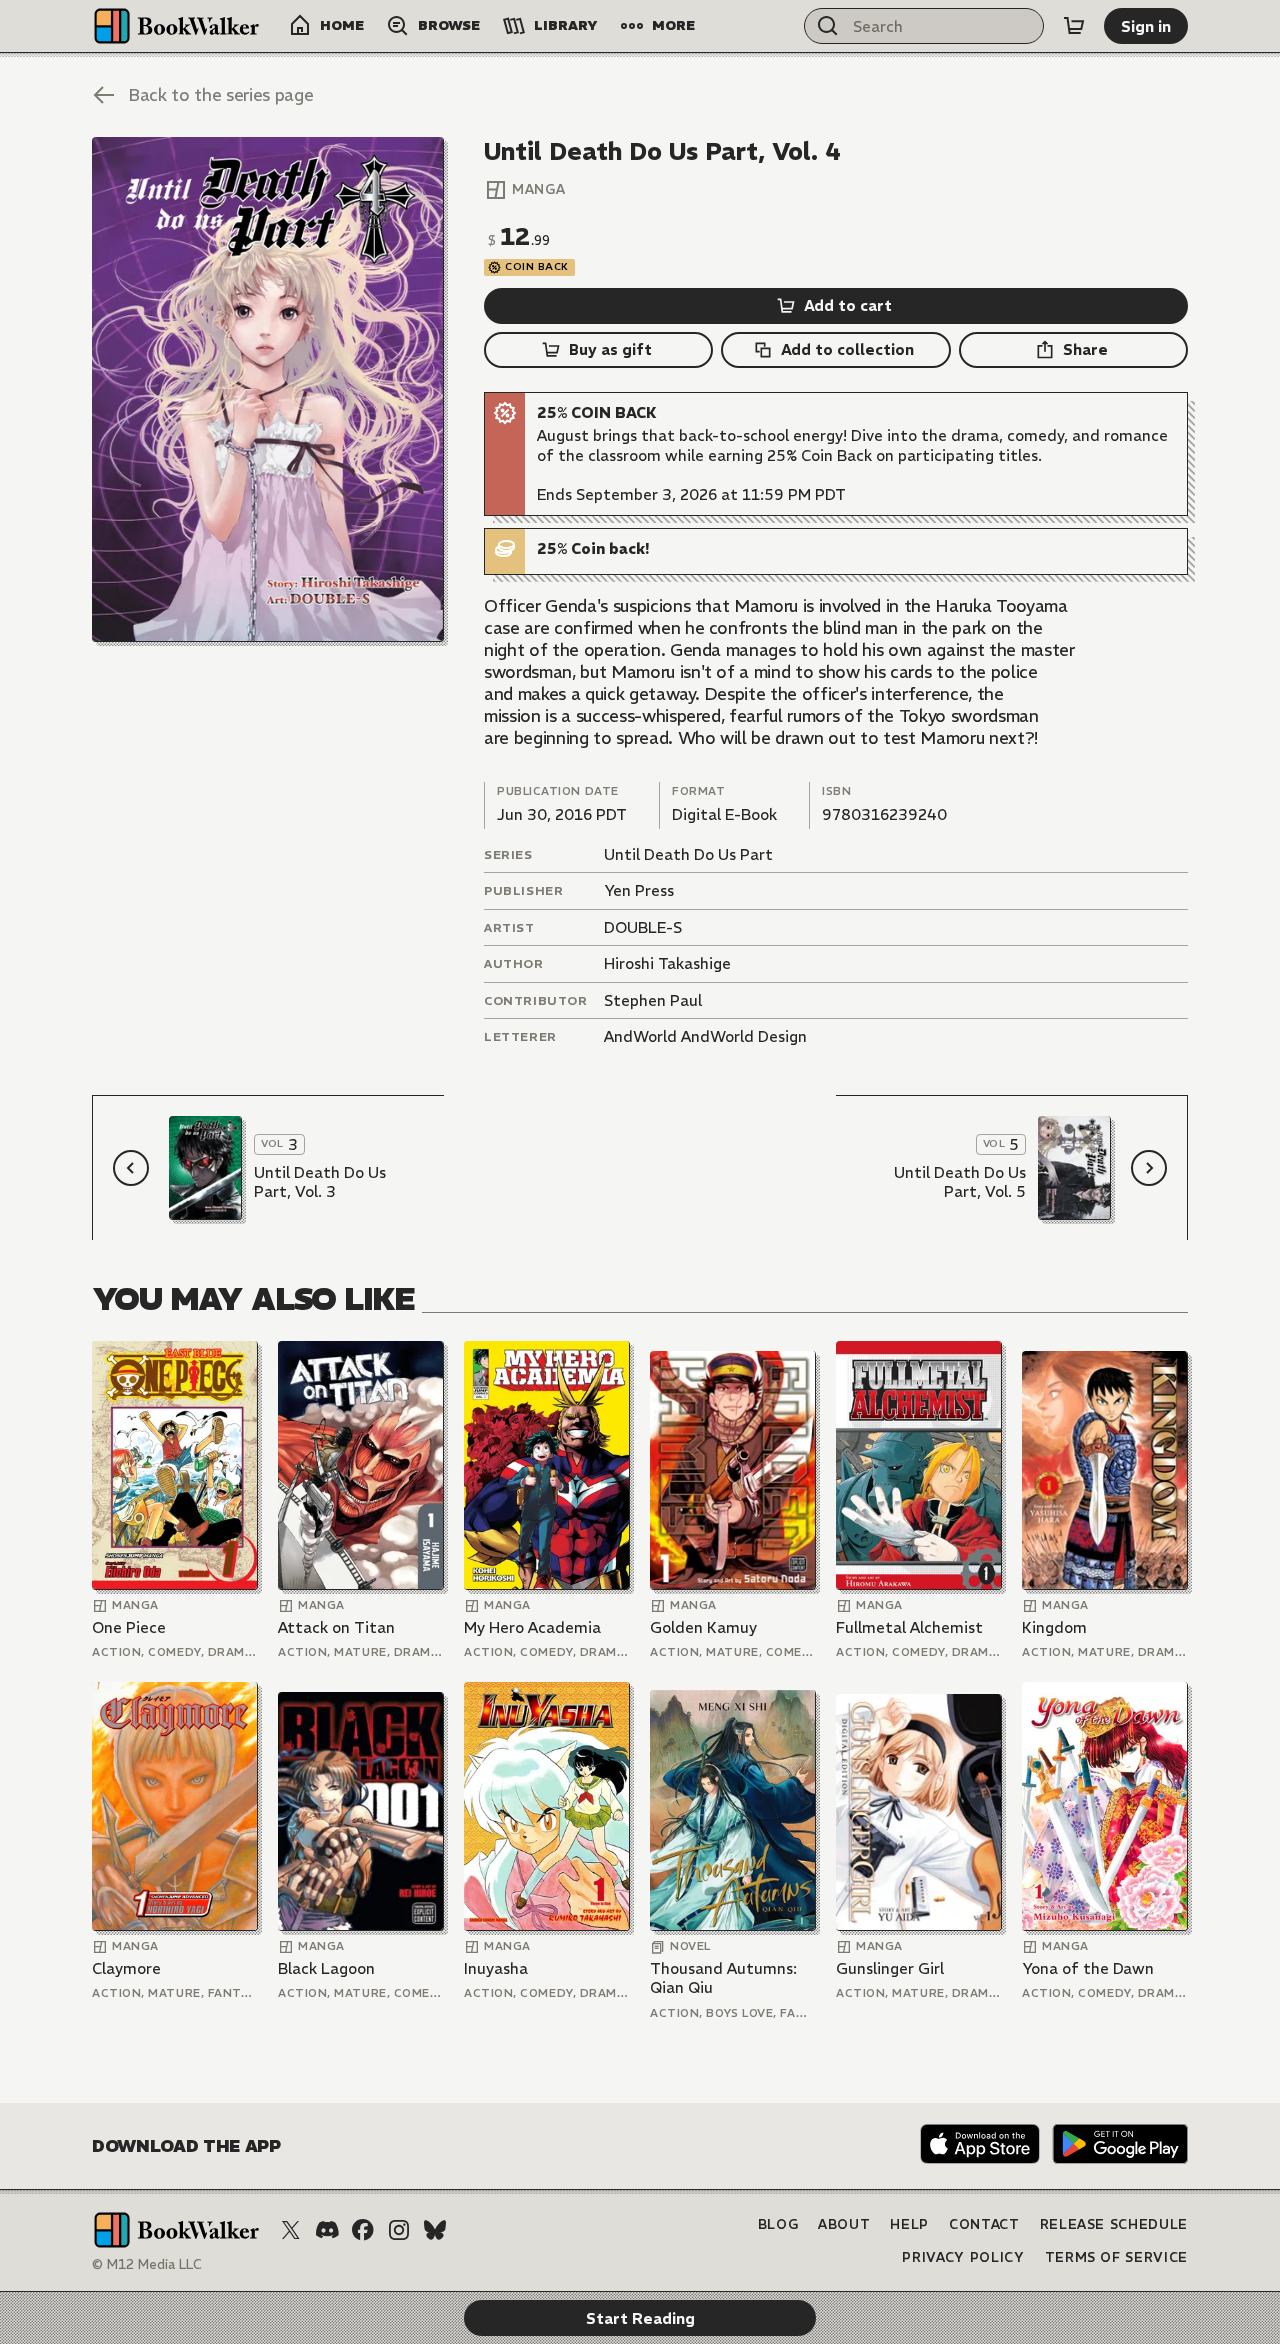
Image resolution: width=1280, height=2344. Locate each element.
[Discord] (327, 2230)
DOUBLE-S (643, 927)
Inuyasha (496, 1968)
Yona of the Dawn (1088, 1968)
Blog (778, 2224)
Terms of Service (1116, 2257)
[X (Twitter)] (291, 2230)
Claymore (126, 1968)
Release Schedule (1114, 2224)
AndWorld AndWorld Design (705, 1036)
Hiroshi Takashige (667, 963)
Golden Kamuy (703, 1627)
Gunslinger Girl (890, 1968)
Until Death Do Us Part (688, 854)
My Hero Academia (532, 1627)
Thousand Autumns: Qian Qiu (723, 1978)
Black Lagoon (326, 1968)
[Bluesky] (435, 2230)
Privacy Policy (963, 2257)
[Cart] (1074, 26)
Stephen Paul (653, 1000)
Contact (984, 2224)
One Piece (129, 1627)
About (844, 2224)
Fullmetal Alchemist (909, 1627)
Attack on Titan (336, 1627)
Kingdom (1054, 1627)
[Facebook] (363, 2230)
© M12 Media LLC (147, 2264)
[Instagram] (399, 2230)
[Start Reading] (268, 389)
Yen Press (639, 890)
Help (909, 2224)
